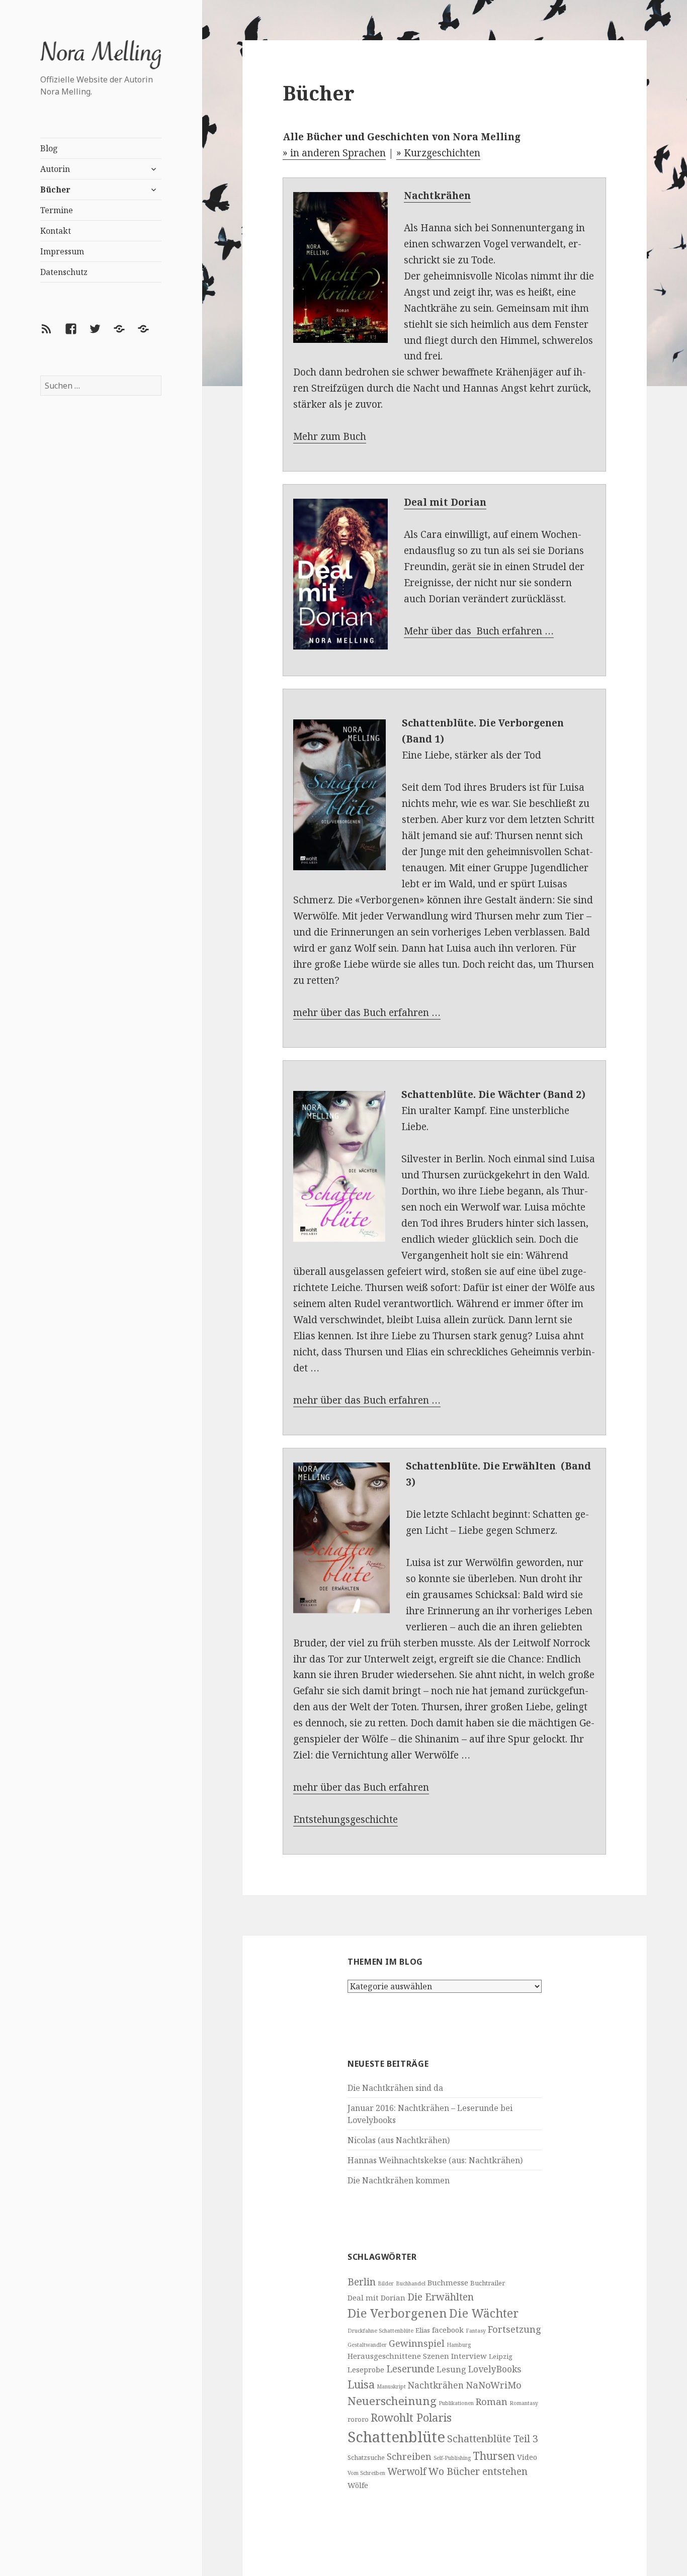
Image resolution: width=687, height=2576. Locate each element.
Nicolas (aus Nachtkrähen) (399, 2140)
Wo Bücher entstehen (478, 2471)
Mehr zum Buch (330, 436)
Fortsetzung (514, 2329)
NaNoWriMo (494, 2385)
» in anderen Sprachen (334, 153)
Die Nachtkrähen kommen (399, 2180)
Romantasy (524, 2403)
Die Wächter (484, 2313)
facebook (448, 2330)
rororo (358, 2419)
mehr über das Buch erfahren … (367, 1013)
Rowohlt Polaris (411, 2417)
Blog (49, 148)
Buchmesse (448, 2282)
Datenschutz (64, 272)
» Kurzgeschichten (438, 153)
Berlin (362, 2282)
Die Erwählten (441, 2297)
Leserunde (410, 2369)
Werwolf (407, 2471)
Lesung (451, 2369)
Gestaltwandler (367, 2345)
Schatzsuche (366, 2457)
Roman (492, 2401)
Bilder (386, 2283)
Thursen (494, 2456)
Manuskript (391, 2386)
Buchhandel (411, 2283)
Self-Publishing (452, 2458)
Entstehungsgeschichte (346, 1819)
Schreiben (409, 2456)
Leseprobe (366, 2369)
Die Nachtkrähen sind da (395, 2088)
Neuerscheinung (392, 2401)
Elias (423, 2330)
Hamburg (459, 2345)
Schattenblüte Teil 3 (493, 2439)
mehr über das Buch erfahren (361, 1787)
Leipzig (501, 2356)
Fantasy (476, 2331)
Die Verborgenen (397, 2313)
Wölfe (358, 2485)
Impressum (62, 251)
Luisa (361, 2384)
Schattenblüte (396, 2437)
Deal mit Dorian (376, 2297)
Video (527, 2457)
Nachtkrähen (436, 2385)
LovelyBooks (495, 2369)
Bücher (55, 190)
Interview (469, 2356)
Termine (57, 210)
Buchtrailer (488, 2283)
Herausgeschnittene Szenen (398, 2356)
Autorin (55, 169)
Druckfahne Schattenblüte (380, 2331)
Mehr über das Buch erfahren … (479, 631)
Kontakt (56, 231)
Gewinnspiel (417, 2343)
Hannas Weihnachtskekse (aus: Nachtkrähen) (435, 2160)
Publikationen (456, 2403)
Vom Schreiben (366, 2473)
